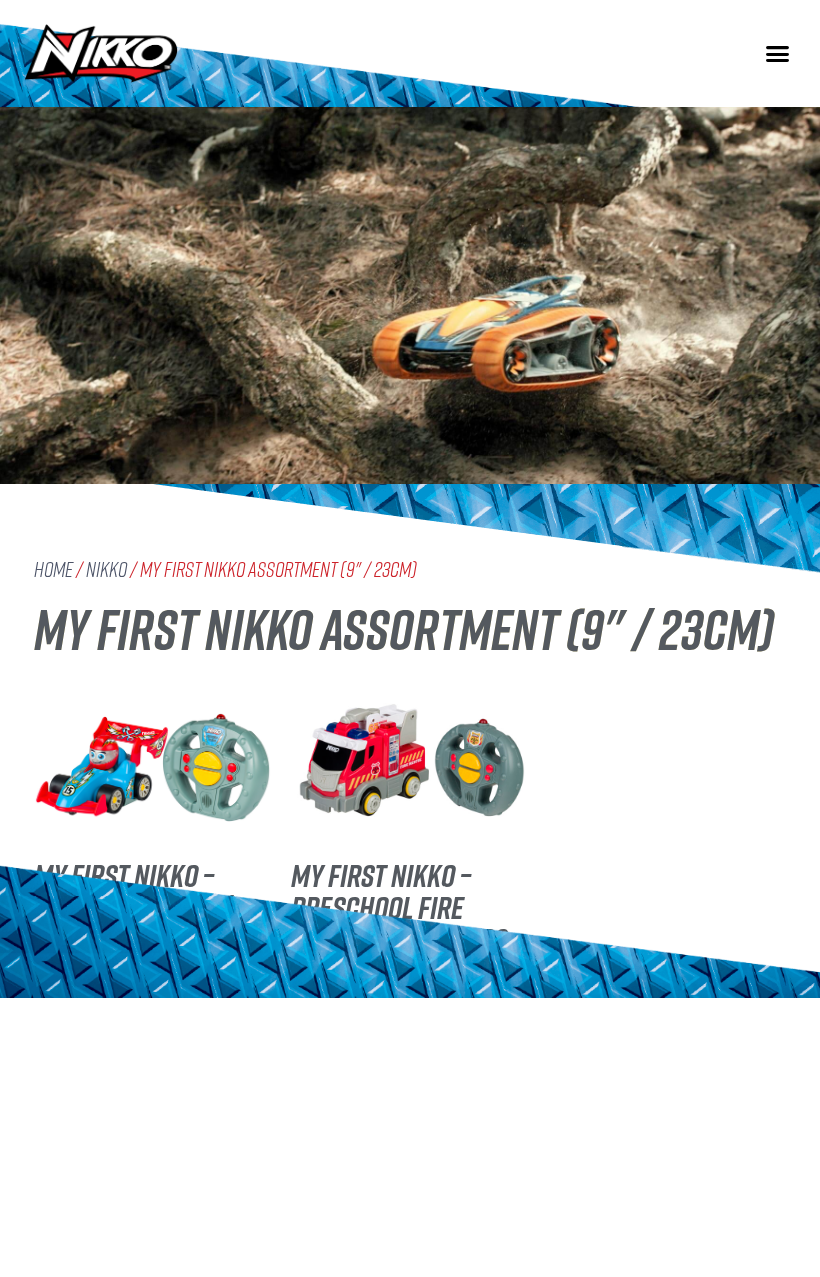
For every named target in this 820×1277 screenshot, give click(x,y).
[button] (778, 54)
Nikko (106, 569)
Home (53, 569)
